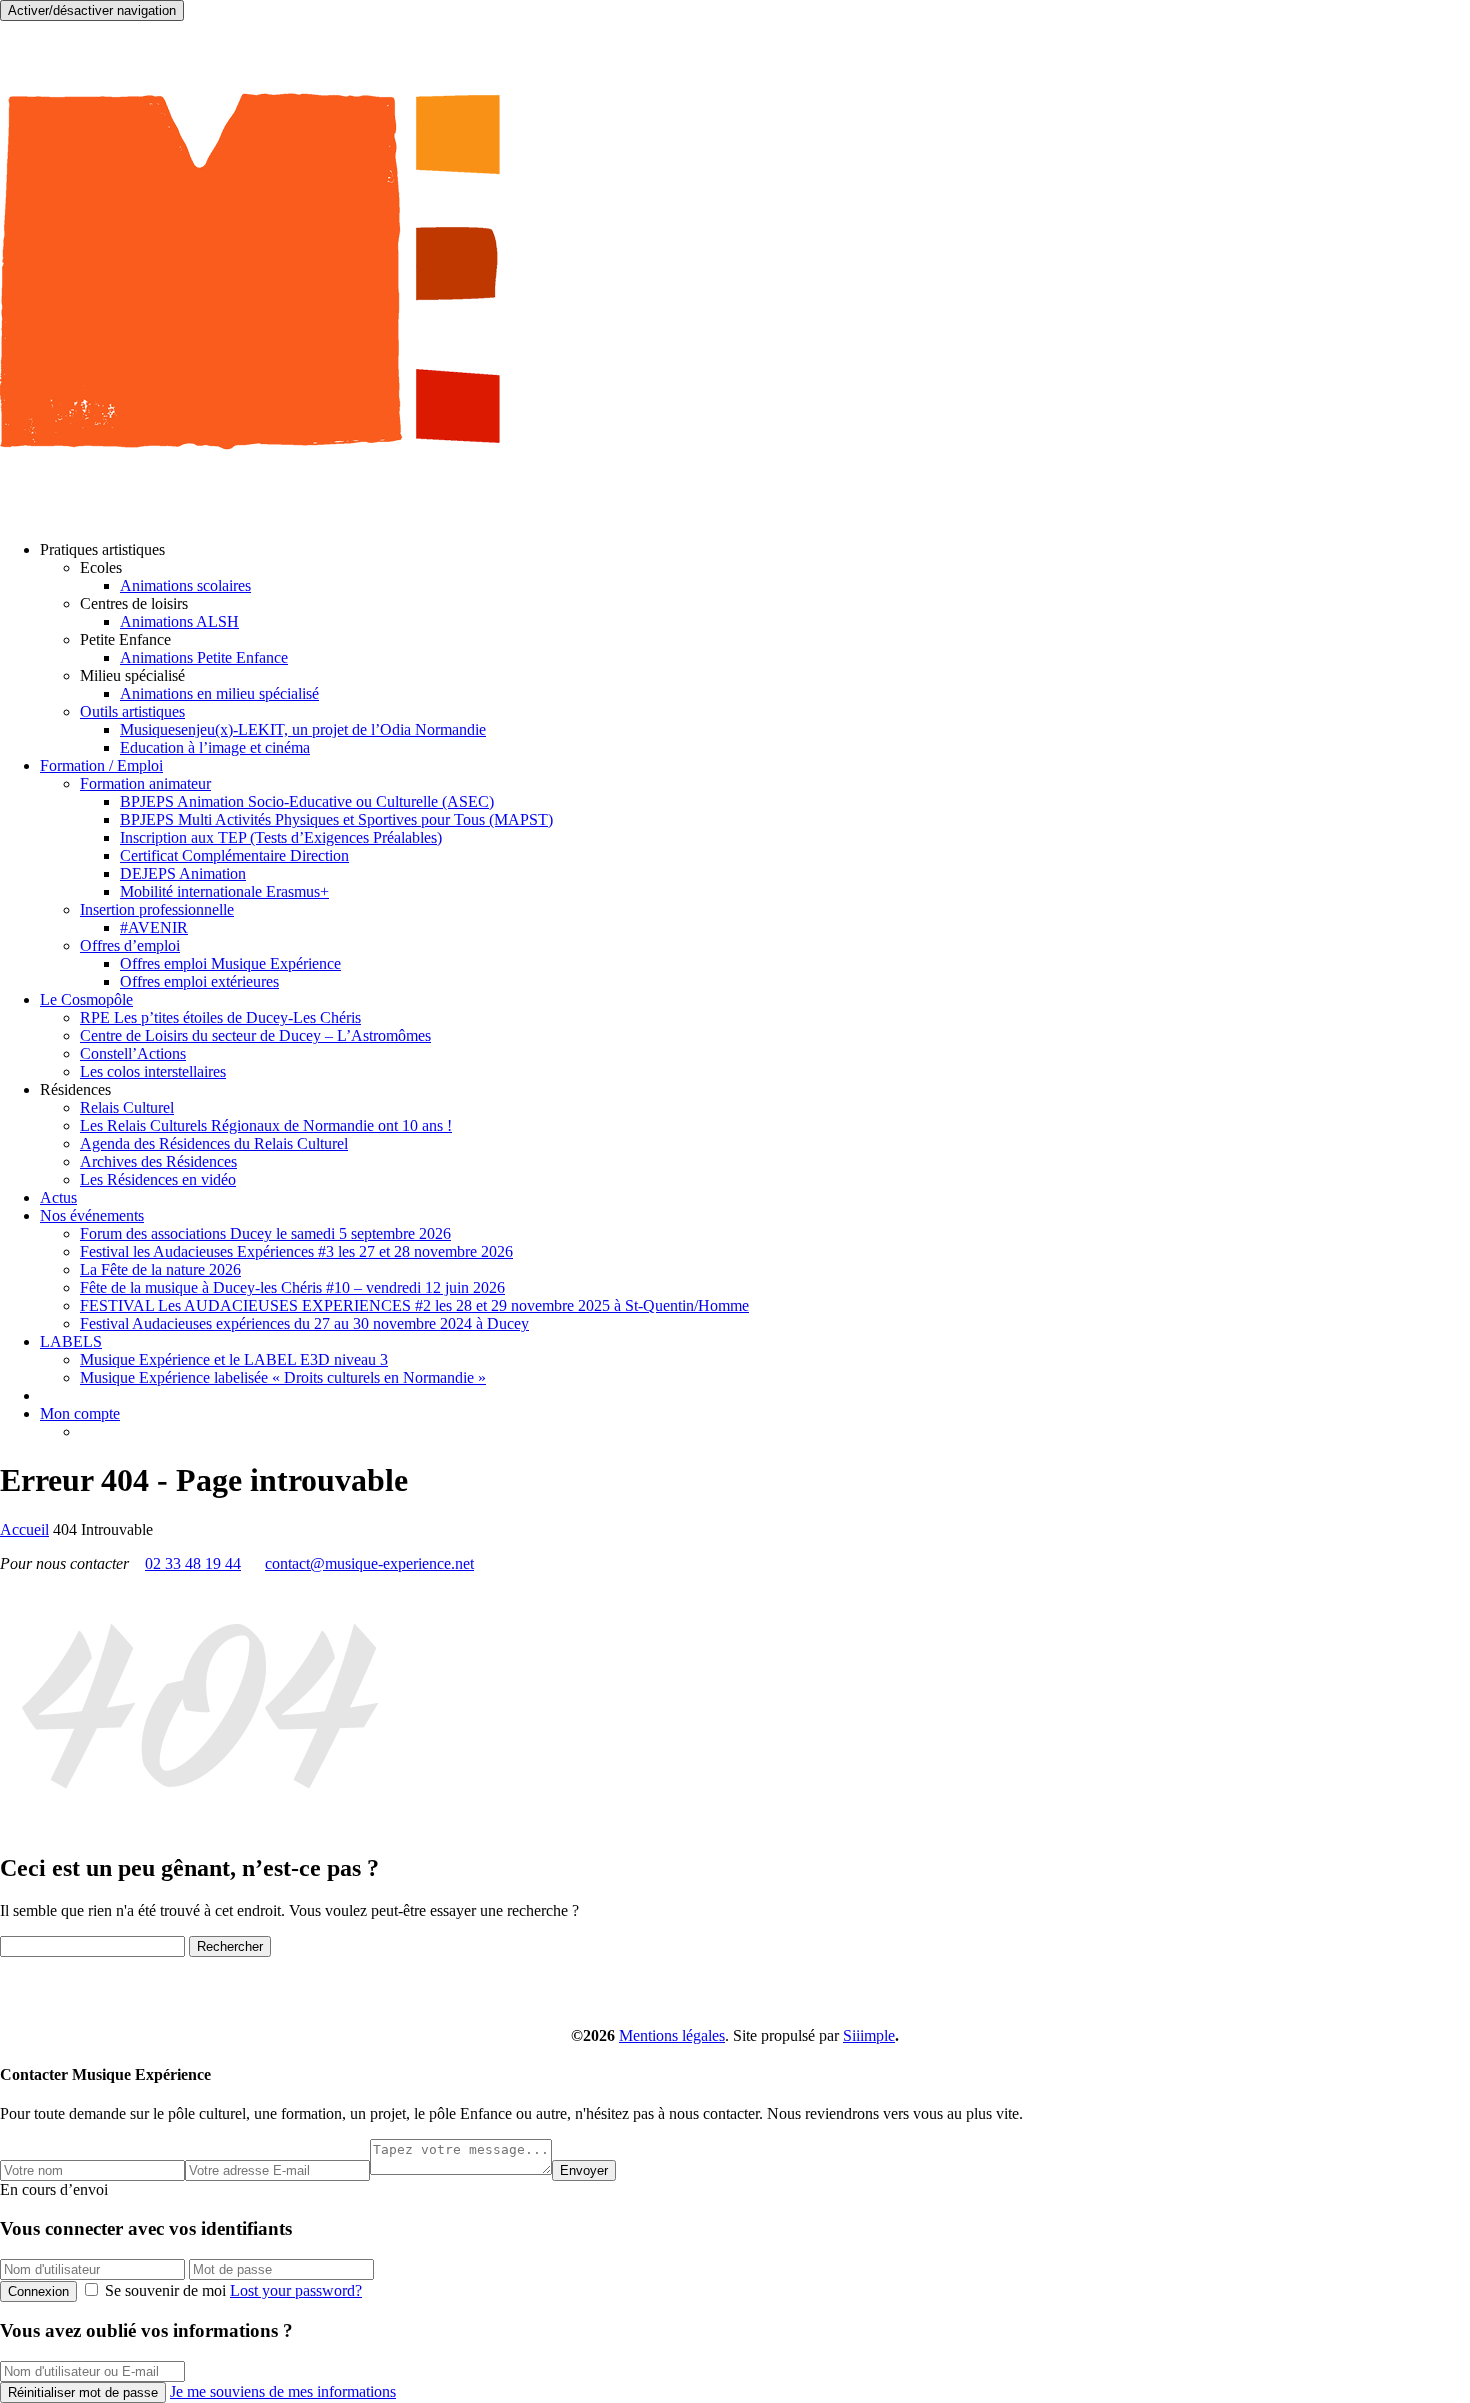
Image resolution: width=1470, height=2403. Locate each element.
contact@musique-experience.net (369, 1563)
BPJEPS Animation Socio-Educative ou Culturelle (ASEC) (307, 801)
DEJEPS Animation (183, 873)
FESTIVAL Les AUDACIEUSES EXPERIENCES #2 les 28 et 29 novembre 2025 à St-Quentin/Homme (414, 1305)
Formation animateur (145, 783)
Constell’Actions (133, 1053)
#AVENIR (154, 927)
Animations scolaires (185, 585)
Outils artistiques (132, 711)
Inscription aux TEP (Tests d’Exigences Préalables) (281, 837)
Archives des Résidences (158, 1161)
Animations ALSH (179, 621)
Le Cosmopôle (86, 999)
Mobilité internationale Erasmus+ (224, 891)
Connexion (38, 2291)
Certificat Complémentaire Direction (234, 855)
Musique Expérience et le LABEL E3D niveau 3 (234, 1359)
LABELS (71, 1341)
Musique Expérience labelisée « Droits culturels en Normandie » (283, 1377)
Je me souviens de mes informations (283, 2391)
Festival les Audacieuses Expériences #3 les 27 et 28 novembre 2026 (296, 1251)
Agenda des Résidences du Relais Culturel (214, 1143)
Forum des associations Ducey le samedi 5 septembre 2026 (265, 1233)
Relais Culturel (127, 1107)
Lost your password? (296, 2290)
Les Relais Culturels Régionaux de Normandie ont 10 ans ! (266, 1125)
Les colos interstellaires (153, 1071)
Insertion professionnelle (157, 909)
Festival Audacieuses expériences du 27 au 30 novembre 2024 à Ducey (304, 1323)
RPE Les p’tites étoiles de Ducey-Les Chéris (220, 1017)
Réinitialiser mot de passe (83, 2392)
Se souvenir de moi (165, 2290)
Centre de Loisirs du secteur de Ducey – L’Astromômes (255, 1035)
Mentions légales (672, 2035)
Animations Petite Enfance (204, 657)
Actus (58, 1197)
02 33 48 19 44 (193, 1563)
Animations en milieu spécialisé (219, 693)
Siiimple (869, 2035)
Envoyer (584, 2170)
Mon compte (80, 1413)
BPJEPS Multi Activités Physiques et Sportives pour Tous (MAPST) (336, 819)
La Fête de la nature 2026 (160, 1269)
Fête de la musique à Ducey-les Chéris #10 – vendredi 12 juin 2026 (292, 1287)
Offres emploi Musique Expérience (230, 963)
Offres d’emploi (130, 945)
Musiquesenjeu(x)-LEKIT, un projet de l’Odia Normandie (303, 729)
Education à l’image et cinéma (215, 747)
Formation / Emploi (101, 765)
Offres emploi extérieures (199, 981)
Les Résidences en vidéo (158, 1179)
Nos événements (92, 1215)
